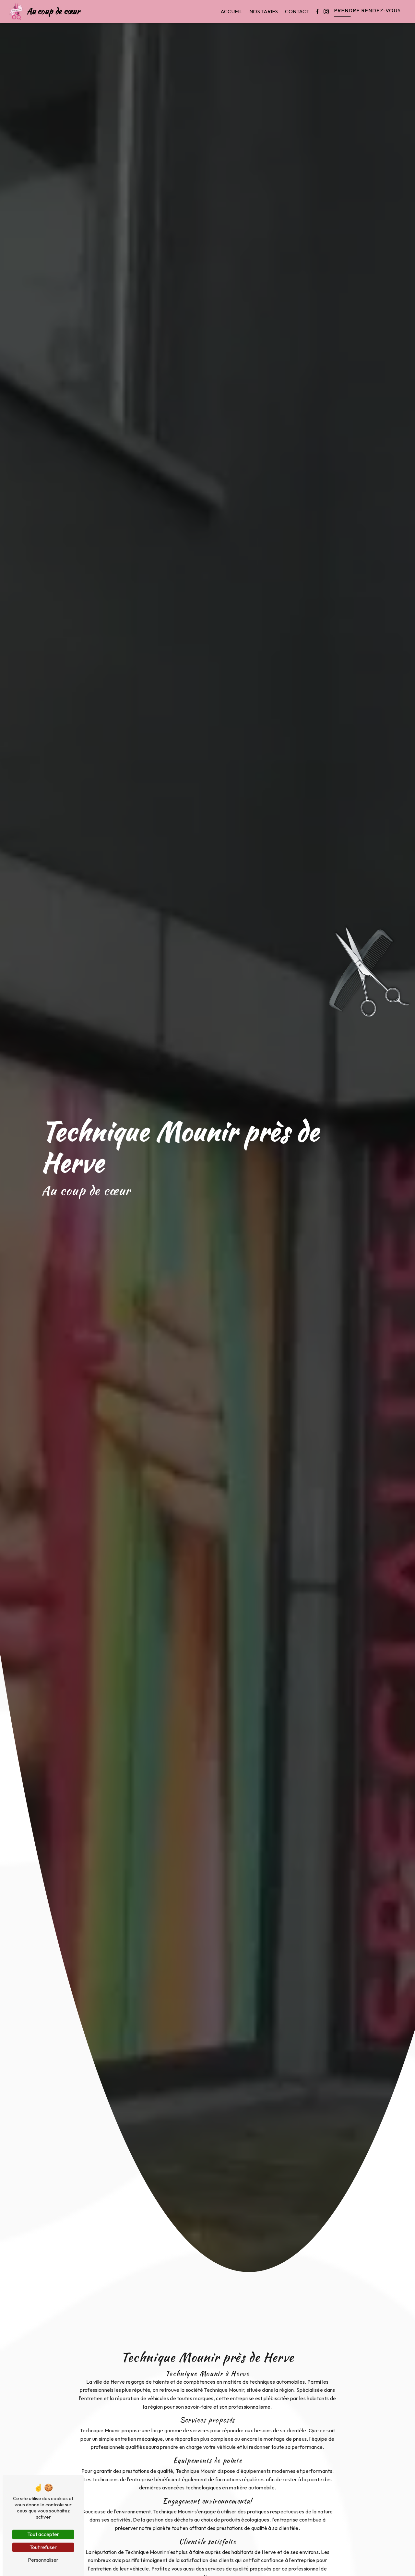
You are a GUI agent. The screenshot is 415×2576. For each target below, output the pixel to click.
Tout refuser (43, 2547)
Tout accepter (43, 2534)
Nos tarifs (264, 11)
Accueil (231, 11)
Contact (297, 11)
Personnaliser (43, 2560)
